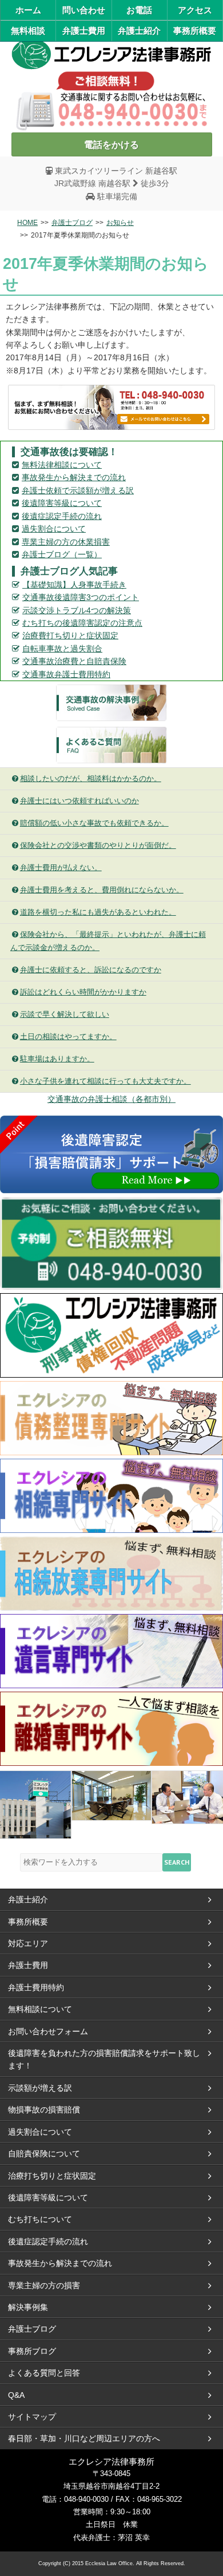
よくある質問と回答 (44, 2373)
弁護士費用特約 (36, 1987)
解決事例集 (28, 2307)
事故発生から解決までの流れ (74, 477)
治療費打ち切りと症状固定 (70, 635)
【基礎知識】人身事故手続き (74, 585)
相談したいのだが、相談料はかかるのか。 (91, 778)
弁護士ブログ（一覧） (62, 554)
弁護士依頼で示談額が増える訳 (78, 490)
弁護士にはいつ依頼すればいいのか (79, 801)
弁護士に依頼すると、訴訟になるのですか (91, 970)
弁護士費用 (84, 31)
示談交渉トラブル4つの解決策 (77, 610)
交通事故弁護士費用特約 (66, 674)
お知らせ (120, 223)
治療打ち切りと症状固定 (52, 2176)
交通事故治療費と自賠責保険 (74, 661)
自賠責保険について (44, 2154)
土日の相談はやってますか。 (68, 1037)
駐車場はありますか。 (57, 1059)
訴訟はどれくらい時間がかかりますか (83, 992)
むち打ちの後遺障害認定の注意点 (82, 623)
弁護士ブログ (72, 223)
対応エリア (28, 1943)
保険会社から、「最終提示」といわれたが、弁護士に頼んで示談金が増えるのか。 (108, 941)
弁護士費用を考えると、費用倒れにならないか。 (102, 890)
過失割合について (54, 529)
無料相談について (40, 2009)
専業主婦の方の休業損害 (66, 542)
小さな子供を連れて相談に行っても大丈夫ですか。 (105, 1081)
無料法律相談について (62, 465)
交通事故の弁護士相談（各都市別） (111, 1099)
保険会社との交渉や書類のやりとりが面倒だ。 (98, 845)
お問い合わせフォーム (48, 2031)
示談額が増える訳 (40, 2088)
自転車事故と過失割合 (62, 649)
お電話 (139, 10)
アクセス (195, 10)
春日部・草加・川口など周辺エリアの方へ (84, 2438)
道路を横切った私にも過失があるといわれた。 (98, 912)
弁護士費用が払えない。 (61, 868)
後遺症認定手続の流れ (62, 516)
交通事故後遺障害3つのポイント (81, 597)
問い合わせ (84, 10)
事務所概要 (195, 31)
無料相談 (28, 31)
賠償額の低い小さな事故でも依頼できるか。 (94, 823)
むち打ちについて (40, 2219)
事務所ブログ (32, 2351)
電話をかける (111, 144)
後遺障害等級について (62, 503)
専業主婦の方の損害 (44, 2285)
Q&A (16, 2395)
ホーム (28, 10)
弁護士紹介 (139, 31)
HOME (27, 223)
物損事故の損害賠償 (44, 2110)
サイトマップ (32, 2417)
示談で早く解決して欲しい (65, 1014)
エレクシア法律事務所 (112, 52)
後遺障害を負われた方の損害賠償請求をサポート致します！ (104, 2059)
